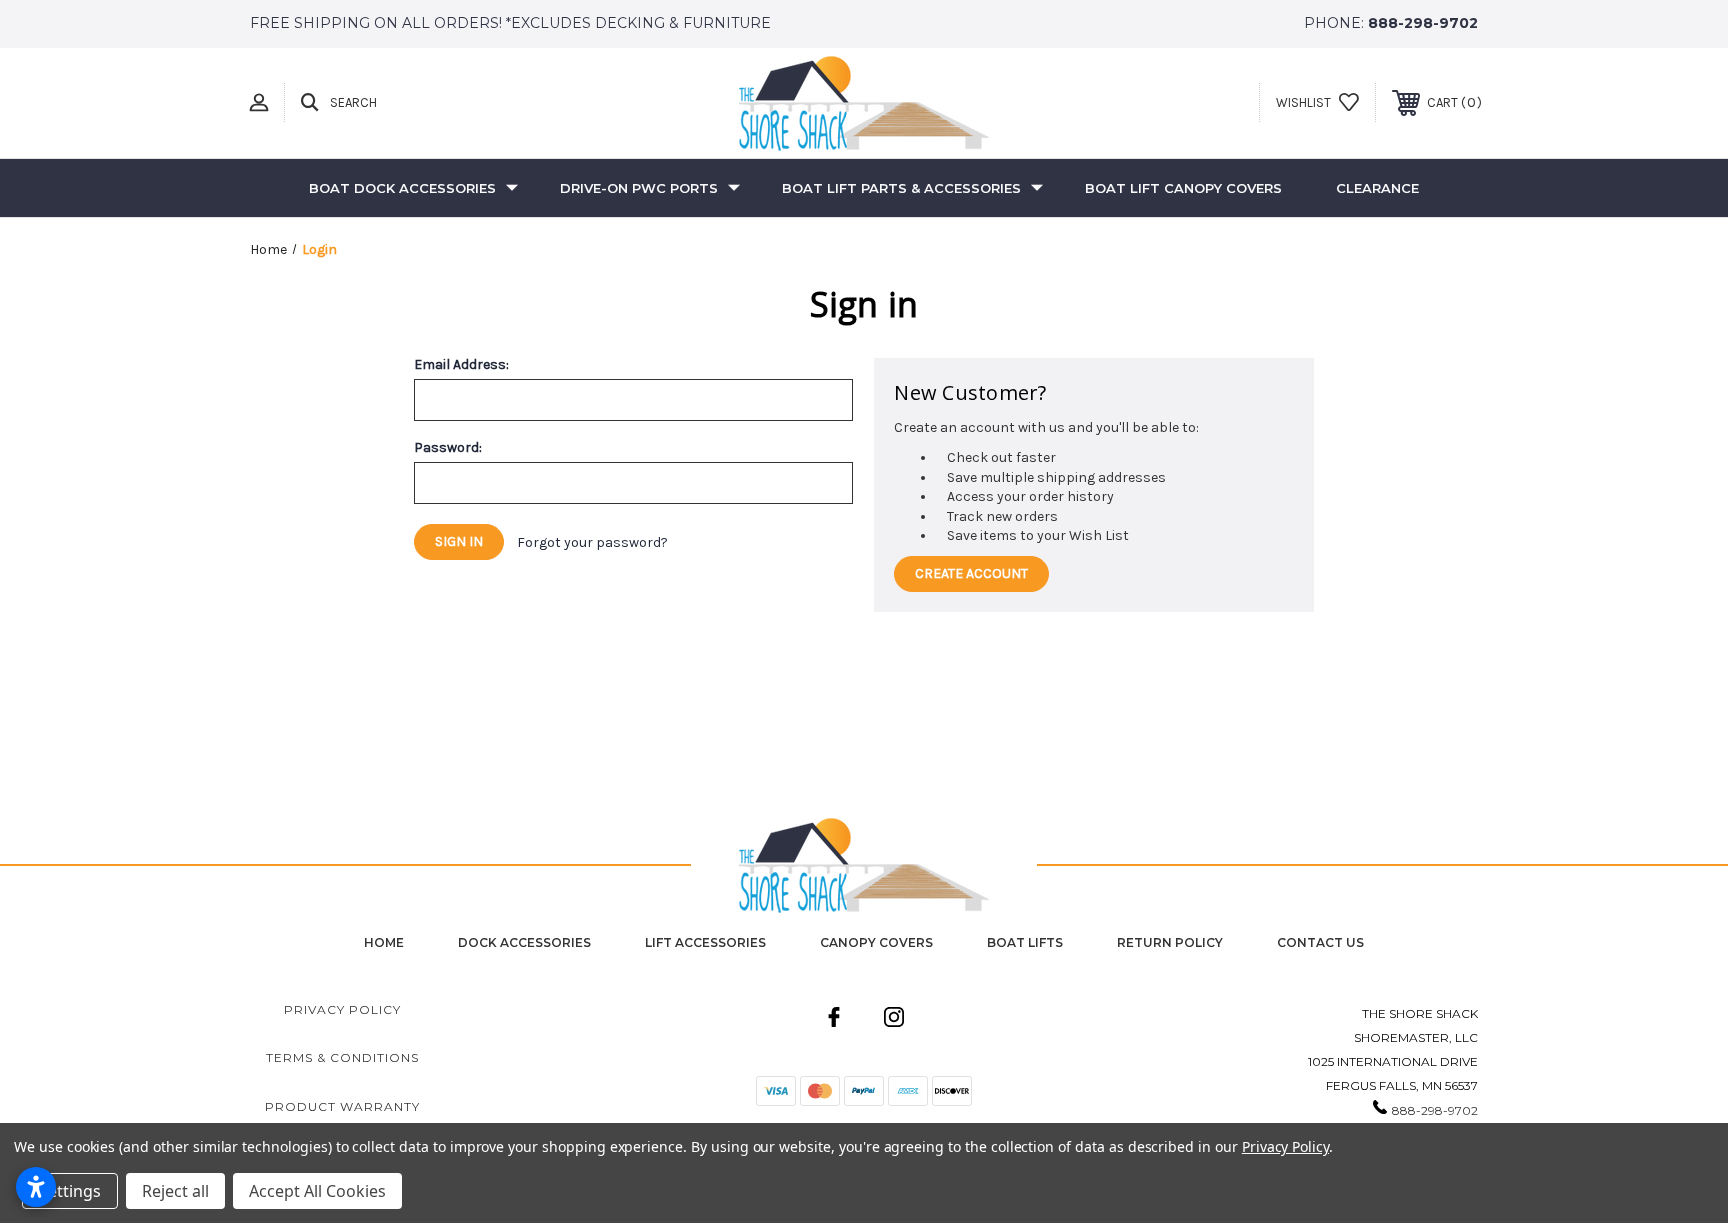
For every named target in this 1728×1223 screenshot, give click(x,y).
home (384, 942)
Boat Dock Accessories (402, 188)
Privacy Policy (342, 1009)
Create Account (971, 573)
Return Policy (1170, 942)
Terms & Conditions (342, 1057)
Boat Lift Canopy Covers (1183, 188)
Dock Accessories (524, 942)
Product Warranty (342, 1106)
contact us (1320, 942)
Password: (448, 448)
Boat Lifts (1025, 942)
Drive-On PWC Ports (639, 188)
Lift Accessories (705, 942)
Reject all (175, 1191)
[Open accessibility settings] (36, 1187)
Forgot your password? (592, 542)
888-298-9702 (1423, 23)
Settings (70, 1191)
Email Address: (461, 365)
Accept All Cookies (317, 1191)
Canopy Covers (876, 942)
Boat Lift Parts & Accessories (901, 188)
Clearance (1377, 188)
